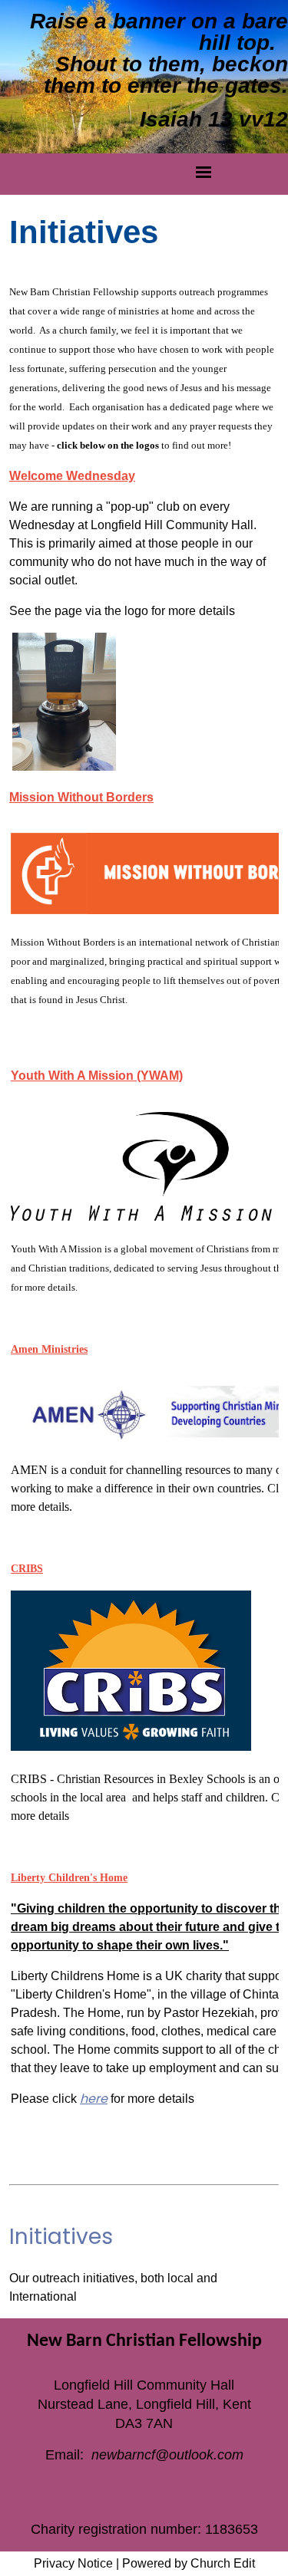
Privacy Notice (73, 2563)
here (94, 2099)
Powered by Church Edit (189, 2563)
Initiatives (61, 2237)
